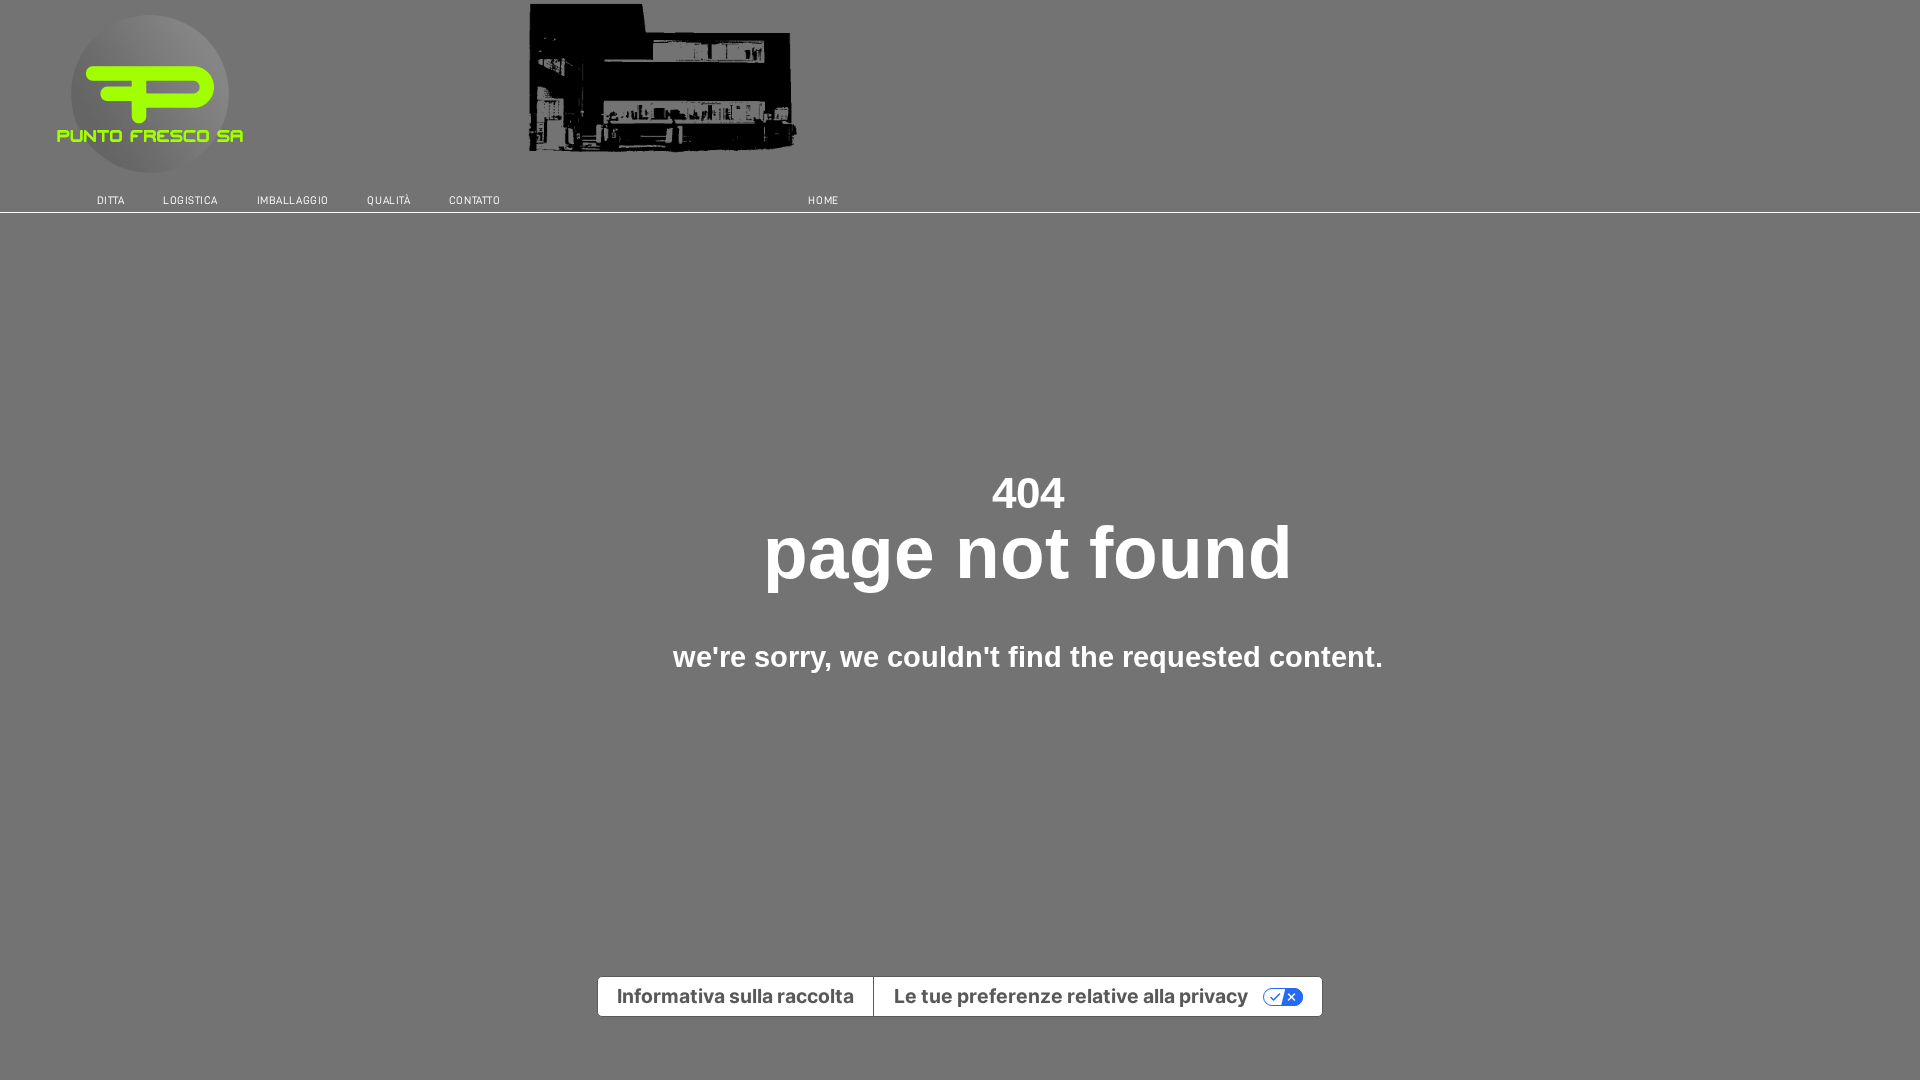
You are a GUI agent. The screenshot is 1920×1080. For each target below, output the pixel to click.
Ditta (111, 200)
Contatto (474, 200)
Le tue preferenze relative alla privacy (1071, 996)
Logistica (190, 200)
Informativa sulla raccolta (735, 996)
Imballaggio (293, 200)
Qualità (388, 200)
